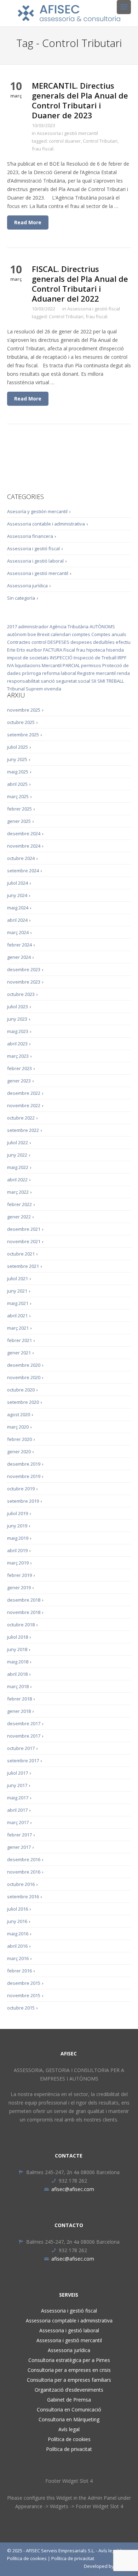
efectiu (123, 642)
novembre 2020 (24, 1377)
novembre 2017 (24, 1736)
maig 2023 (18, 1031)
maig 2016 (18, 1934)
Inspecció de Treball (95, 658)
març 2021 (18, 1328)
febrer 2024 (19, 945)
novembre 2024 (24, 846)
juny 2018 (17, 1649)
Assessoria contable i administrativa (46, 524)
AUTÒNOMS (102, 627)
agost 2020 (19, 1414)
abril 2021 (17, 1316)
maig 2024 (18, 908)
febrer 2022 (19, 1204)
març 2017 (18, 1822)
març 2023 (18, 1056)
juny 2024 (17, 895)
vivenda (53, 689)
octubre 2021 (21, 1254)
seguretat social (73, 681)
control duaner (65, 141)
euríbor (34, 650)
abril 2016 (17, 1946)
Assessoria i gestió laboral (35, 561)
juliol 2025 (18, 747)
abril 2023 (17, 1044)
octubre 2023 (21, 994)
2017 (12, 627)
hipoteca (96, 650)
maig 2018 (18, 1662)
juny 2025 (17, 759)
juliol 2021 (18, 1278)
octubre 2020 (21, 1390)
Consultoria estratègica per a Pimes (69, 2360)
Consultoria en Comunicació (69, 2409)
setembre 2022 (23, 1130)
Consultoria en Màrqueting (69, 2419)
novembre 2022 (24, 1105)
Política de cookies (69, 2439)
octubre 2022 (21, 1118)
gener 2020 (19, 1452)
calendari (61, 634)
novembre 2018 (24, 1612)
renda (123, 673)
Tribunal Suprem (25, 689)
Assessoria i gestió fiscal (94, 309)
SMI (101, 681)
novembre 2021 (24, 1241)
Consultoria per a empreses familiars (69, 2380)
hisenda (115, 650)
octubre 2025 (21, 722)
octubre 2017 (21, 1748)
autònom (17, 634)
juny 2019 (17, 1526)
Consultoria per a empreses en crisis (69, 2370)
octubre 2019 (21, 1489)
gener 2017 (19, 1847)
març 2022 (18, 1192)
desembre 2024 (24, 833)
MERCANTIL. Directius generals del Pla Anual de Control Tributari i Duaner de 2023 (80, 100)
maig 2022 (18, 1167)
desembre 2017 (24, 1723)
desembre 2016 (24, 1859)
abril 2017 (17, 1810)
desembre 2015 (24, 1983)
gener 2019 (19, 1587)
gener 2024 (19, 957)
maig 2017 (18, 1798)
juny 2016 (17, 1921)
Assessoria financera (30, 536)
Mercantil (52, 665)
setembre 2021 (23, 1266)
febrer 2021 (19, 1340)
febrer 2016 (19, 1971)
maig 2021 (18, 1303)
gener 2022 (19, 1217)
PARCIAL (71, 665)
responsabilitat (23, 681)
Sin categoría (21, 598)
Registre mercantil (96, 673)
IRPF (122, 658)
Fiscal (69, 650)
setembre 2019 (23, 1501)
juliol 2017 (18, 1773)
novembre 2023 (24, 982)
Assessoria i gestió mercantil (67, 133)
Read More (28, 222)
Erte (11, 650)
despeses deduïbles (93, 642)
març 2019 (18, 1563)
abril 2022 (17, 1180)
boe (32, 634)
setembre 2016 (23, 1897)
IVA (10, 665)
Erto (21, 650)
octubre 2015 (21, 2008)
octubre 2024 (21, 858)
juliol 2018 (18, 1637)
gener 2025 (19, 821)
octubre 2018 (21, 1625)
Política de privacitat (69, 2449)
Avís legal (69, 2429)
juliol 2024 (18, 883)
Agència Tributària (69, 627)
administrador (33, 627)
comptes (81, 634)
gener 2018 (19, 1711)
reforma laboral (59, 673)
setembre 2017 (23, 1761)
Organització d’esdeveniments (69, 2390)
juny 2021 (17, 1291)
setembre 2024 (23, 871)
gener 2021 (19, 1353)
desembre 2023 (24, 969)
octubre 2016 (21, 1884)
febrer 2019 (19, 1575)
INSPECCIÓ (61, 658)
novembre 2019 (24, 1476)
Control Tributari (100, 141)
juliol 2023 (18, 1007)
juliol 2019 (18, 1513)
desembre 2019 (24, 1464)
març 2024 (18, 932)
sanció (48, 681)
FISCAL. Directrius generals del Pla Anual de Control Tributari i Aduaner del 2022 (80, 284)
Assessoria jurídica (27, 586)
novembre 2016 (24, 1872)
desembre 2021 (24, 1229)
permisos (91, 665)
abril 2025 (17, 784)
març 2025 (18, 796)
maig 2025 (18, 772)
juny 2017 (17, 1785)
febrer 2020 (19, 1439)
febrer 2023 (19, 1068)
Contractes (19, 642)
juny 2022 (17, 1155)
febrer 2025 (19, 809)
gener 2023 (19, 1081)
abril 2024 (17, 920)
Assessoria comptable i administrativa (69, 2320)
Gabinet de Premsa (69, 2400)
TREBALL (115, 681)
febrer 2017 (19, 1835)
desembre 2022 (24, 1093)
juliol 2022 (18, 1142)
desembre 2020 (24, 1365)
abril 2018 (17, 1674)
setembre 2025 (23, 735)
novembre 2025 (24, 710)
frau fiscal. (43, 149)
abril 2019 (17, 1550)
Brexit (43, 634)
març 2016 (18, 1958)
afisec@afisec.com (73, 2189)
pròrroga (31, 673)
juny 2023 (17, 1019)
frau (81, 650)
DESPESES (58, 642)
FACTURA (53, 650)
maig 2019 (18, 1538)
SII (94, 681)
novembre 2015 (24, 1995)
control (39, 642)
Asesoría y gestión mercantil (37, 511)
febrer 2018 (19, 1699)
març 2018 (18, 1686)
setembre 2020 (23, 1402)
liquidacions (28, 665)
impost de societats (28, 658)
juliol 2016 (18, 1909)
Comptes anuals (109, 634)
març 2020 (18, 1427)
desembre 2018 (24, 1600)
